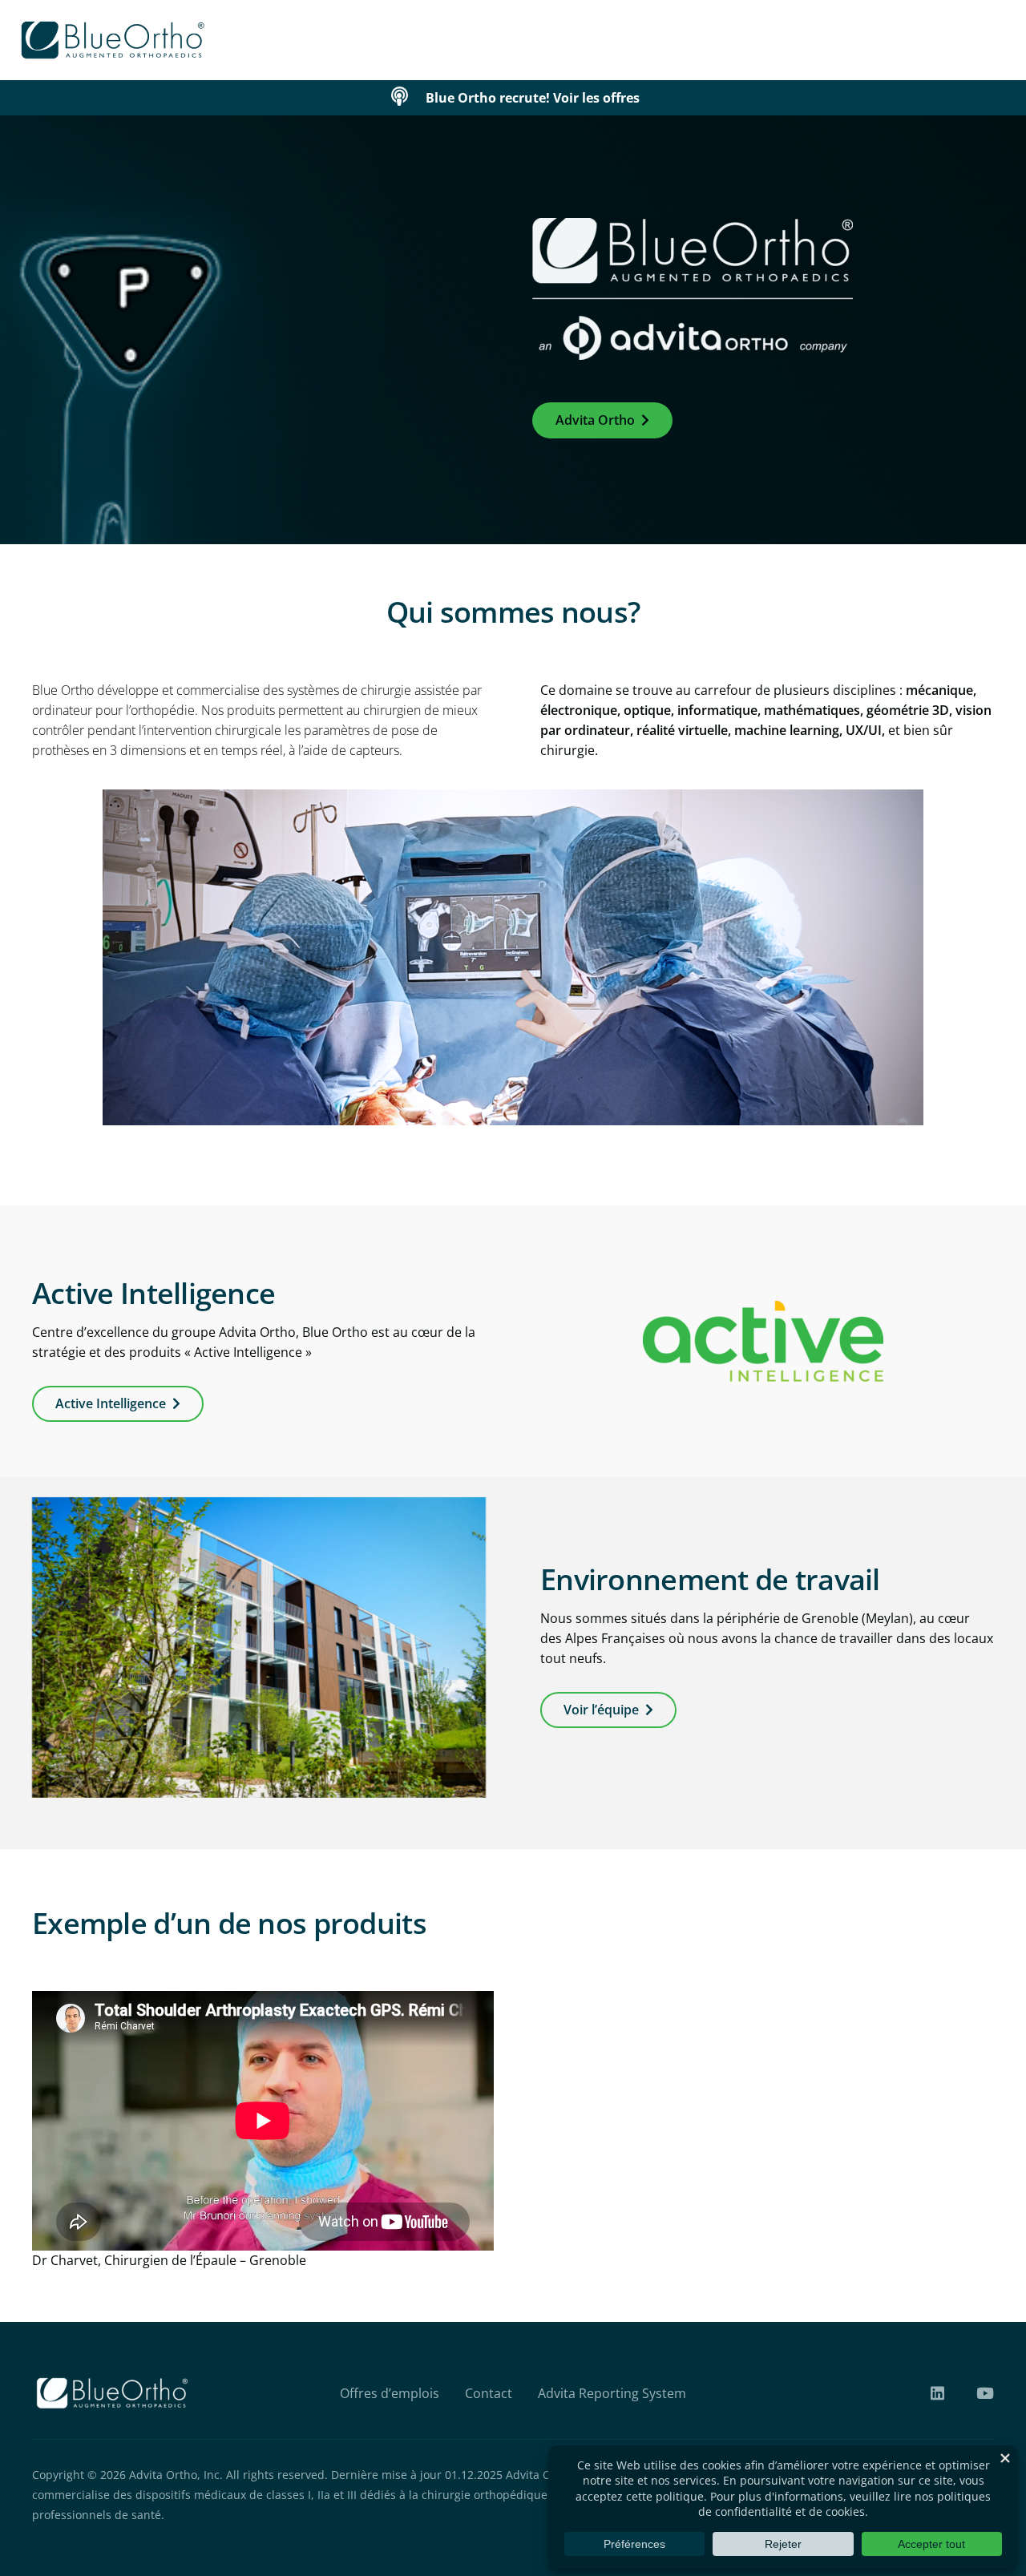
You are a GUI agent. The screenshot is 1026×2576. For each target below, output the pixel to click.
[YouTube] (985, 2393)
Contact (489, 2393)
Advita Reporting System (612, 2393)
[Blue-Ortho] (113, 40)
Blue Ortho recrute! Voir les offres (533, 98)
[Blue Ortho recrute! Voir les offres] (407, 98)
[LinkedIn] (937, 2393)
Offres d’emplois (390, 2393)
